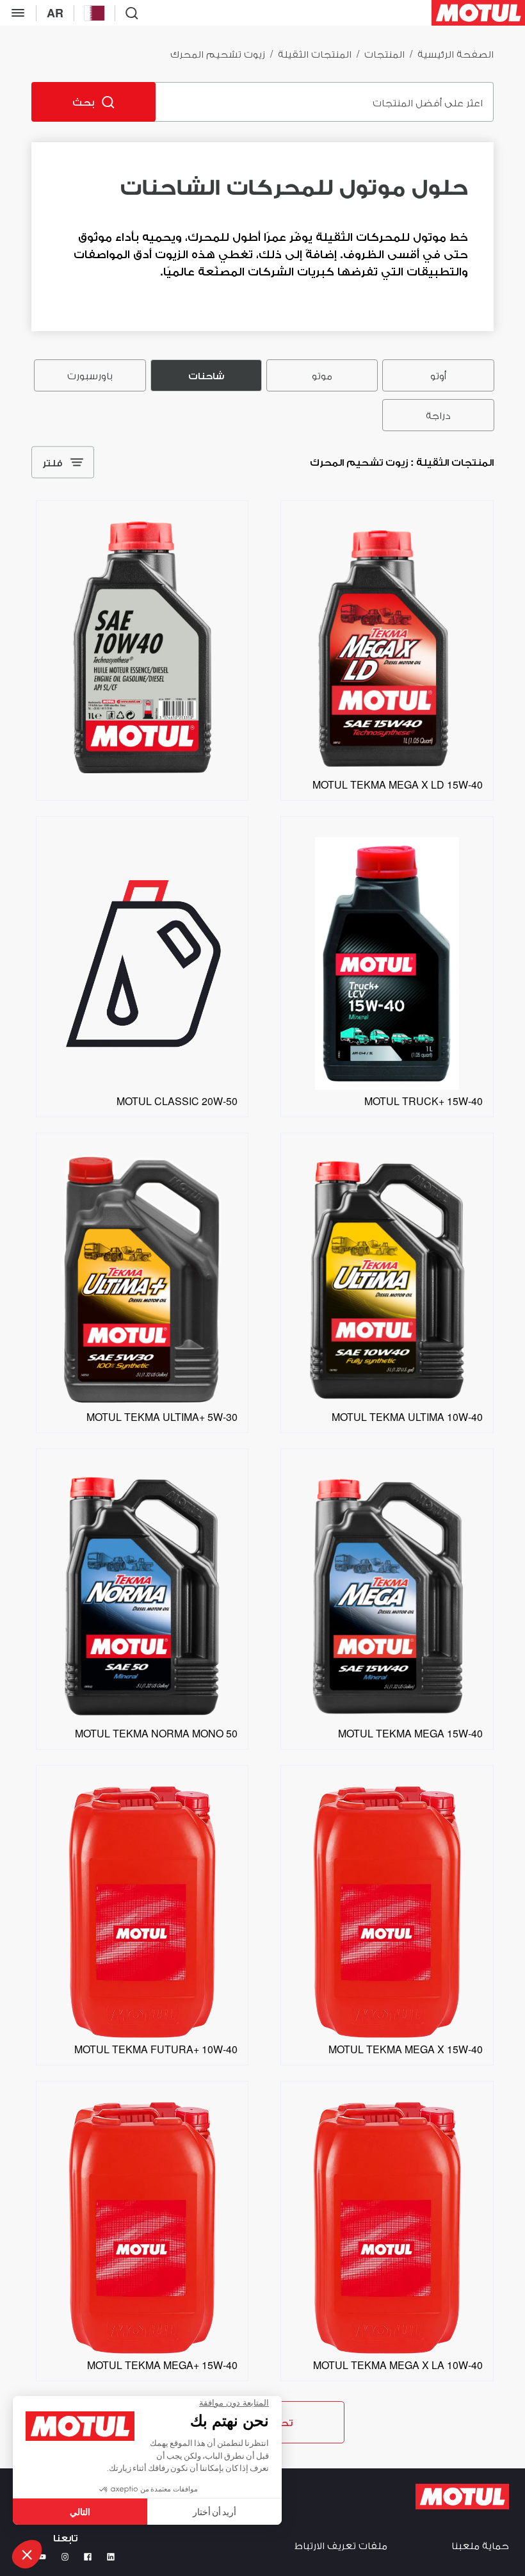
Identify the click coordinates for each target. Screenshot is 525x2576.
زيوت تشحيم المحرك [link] (218, 53)
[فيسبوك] (88, 2557)
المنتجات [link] (384, 53)
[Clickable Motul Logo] (478, 13)
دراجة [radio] (438, 415)
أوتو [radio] (438, 375)
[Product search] (132, 13)
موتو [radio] (322, 375)
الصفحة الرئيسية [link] (456, 53)
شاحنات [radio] (206, 375)
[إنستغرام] (65, 2557)
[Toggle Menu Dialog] (18, 13)
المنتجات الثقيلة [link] (315, 53)
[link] (387, 769)
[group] (262, 395)
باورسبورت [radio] (90, 375)
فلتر (52, 462)
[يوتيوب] (42, 2557)
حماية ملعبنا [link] (480, 2545)
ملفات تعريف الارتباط (341, 2545)
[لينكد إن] (111, 2557)
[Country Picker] (94, 13)
